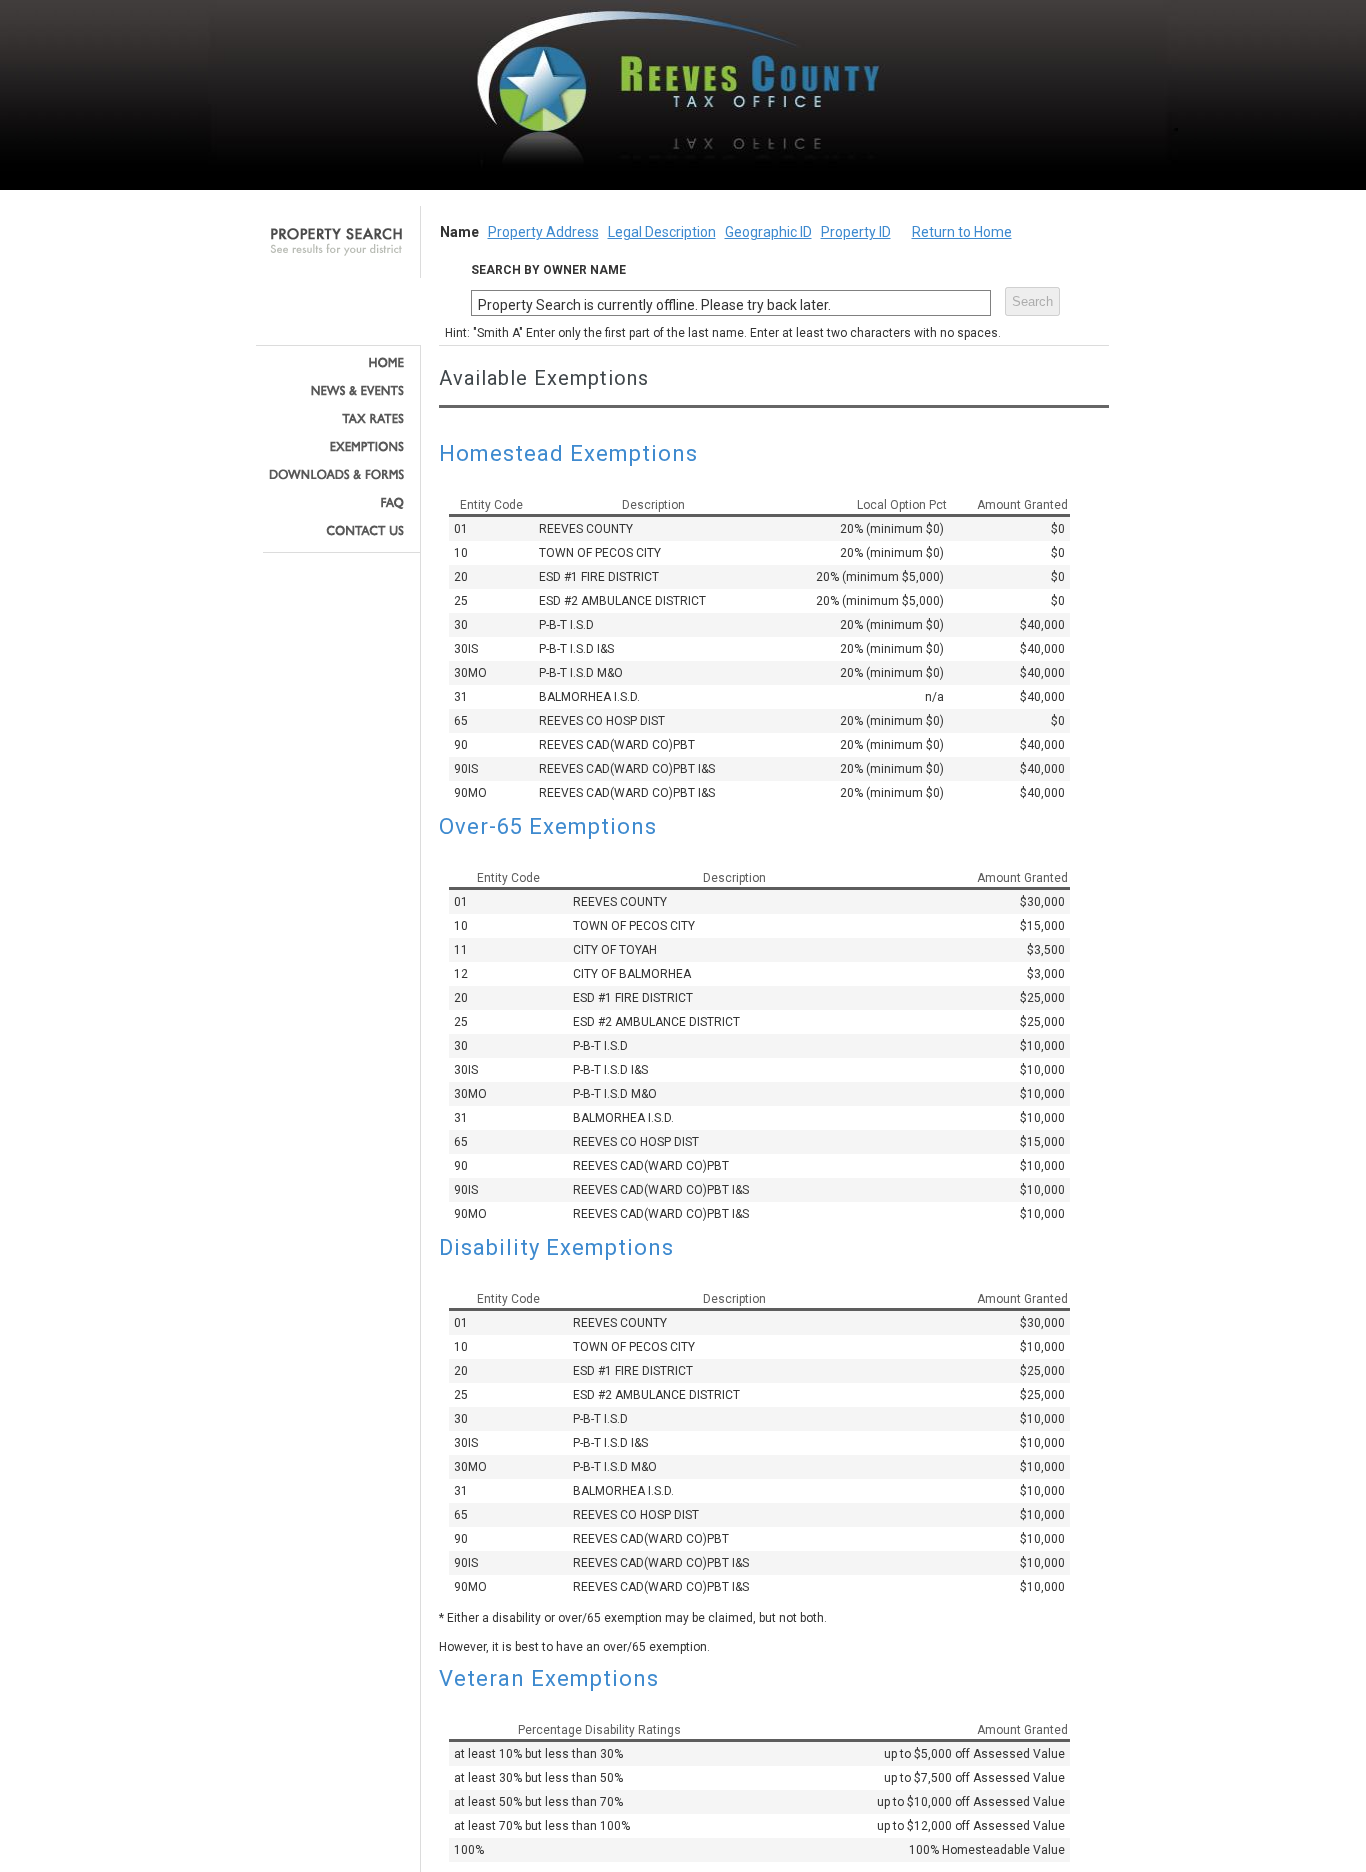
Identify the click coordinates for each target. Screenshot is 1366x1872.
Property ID (856, 232)
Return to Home (962, 232)
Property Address (543, 232)
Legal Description (662, 232)
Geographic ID (768, 232)
